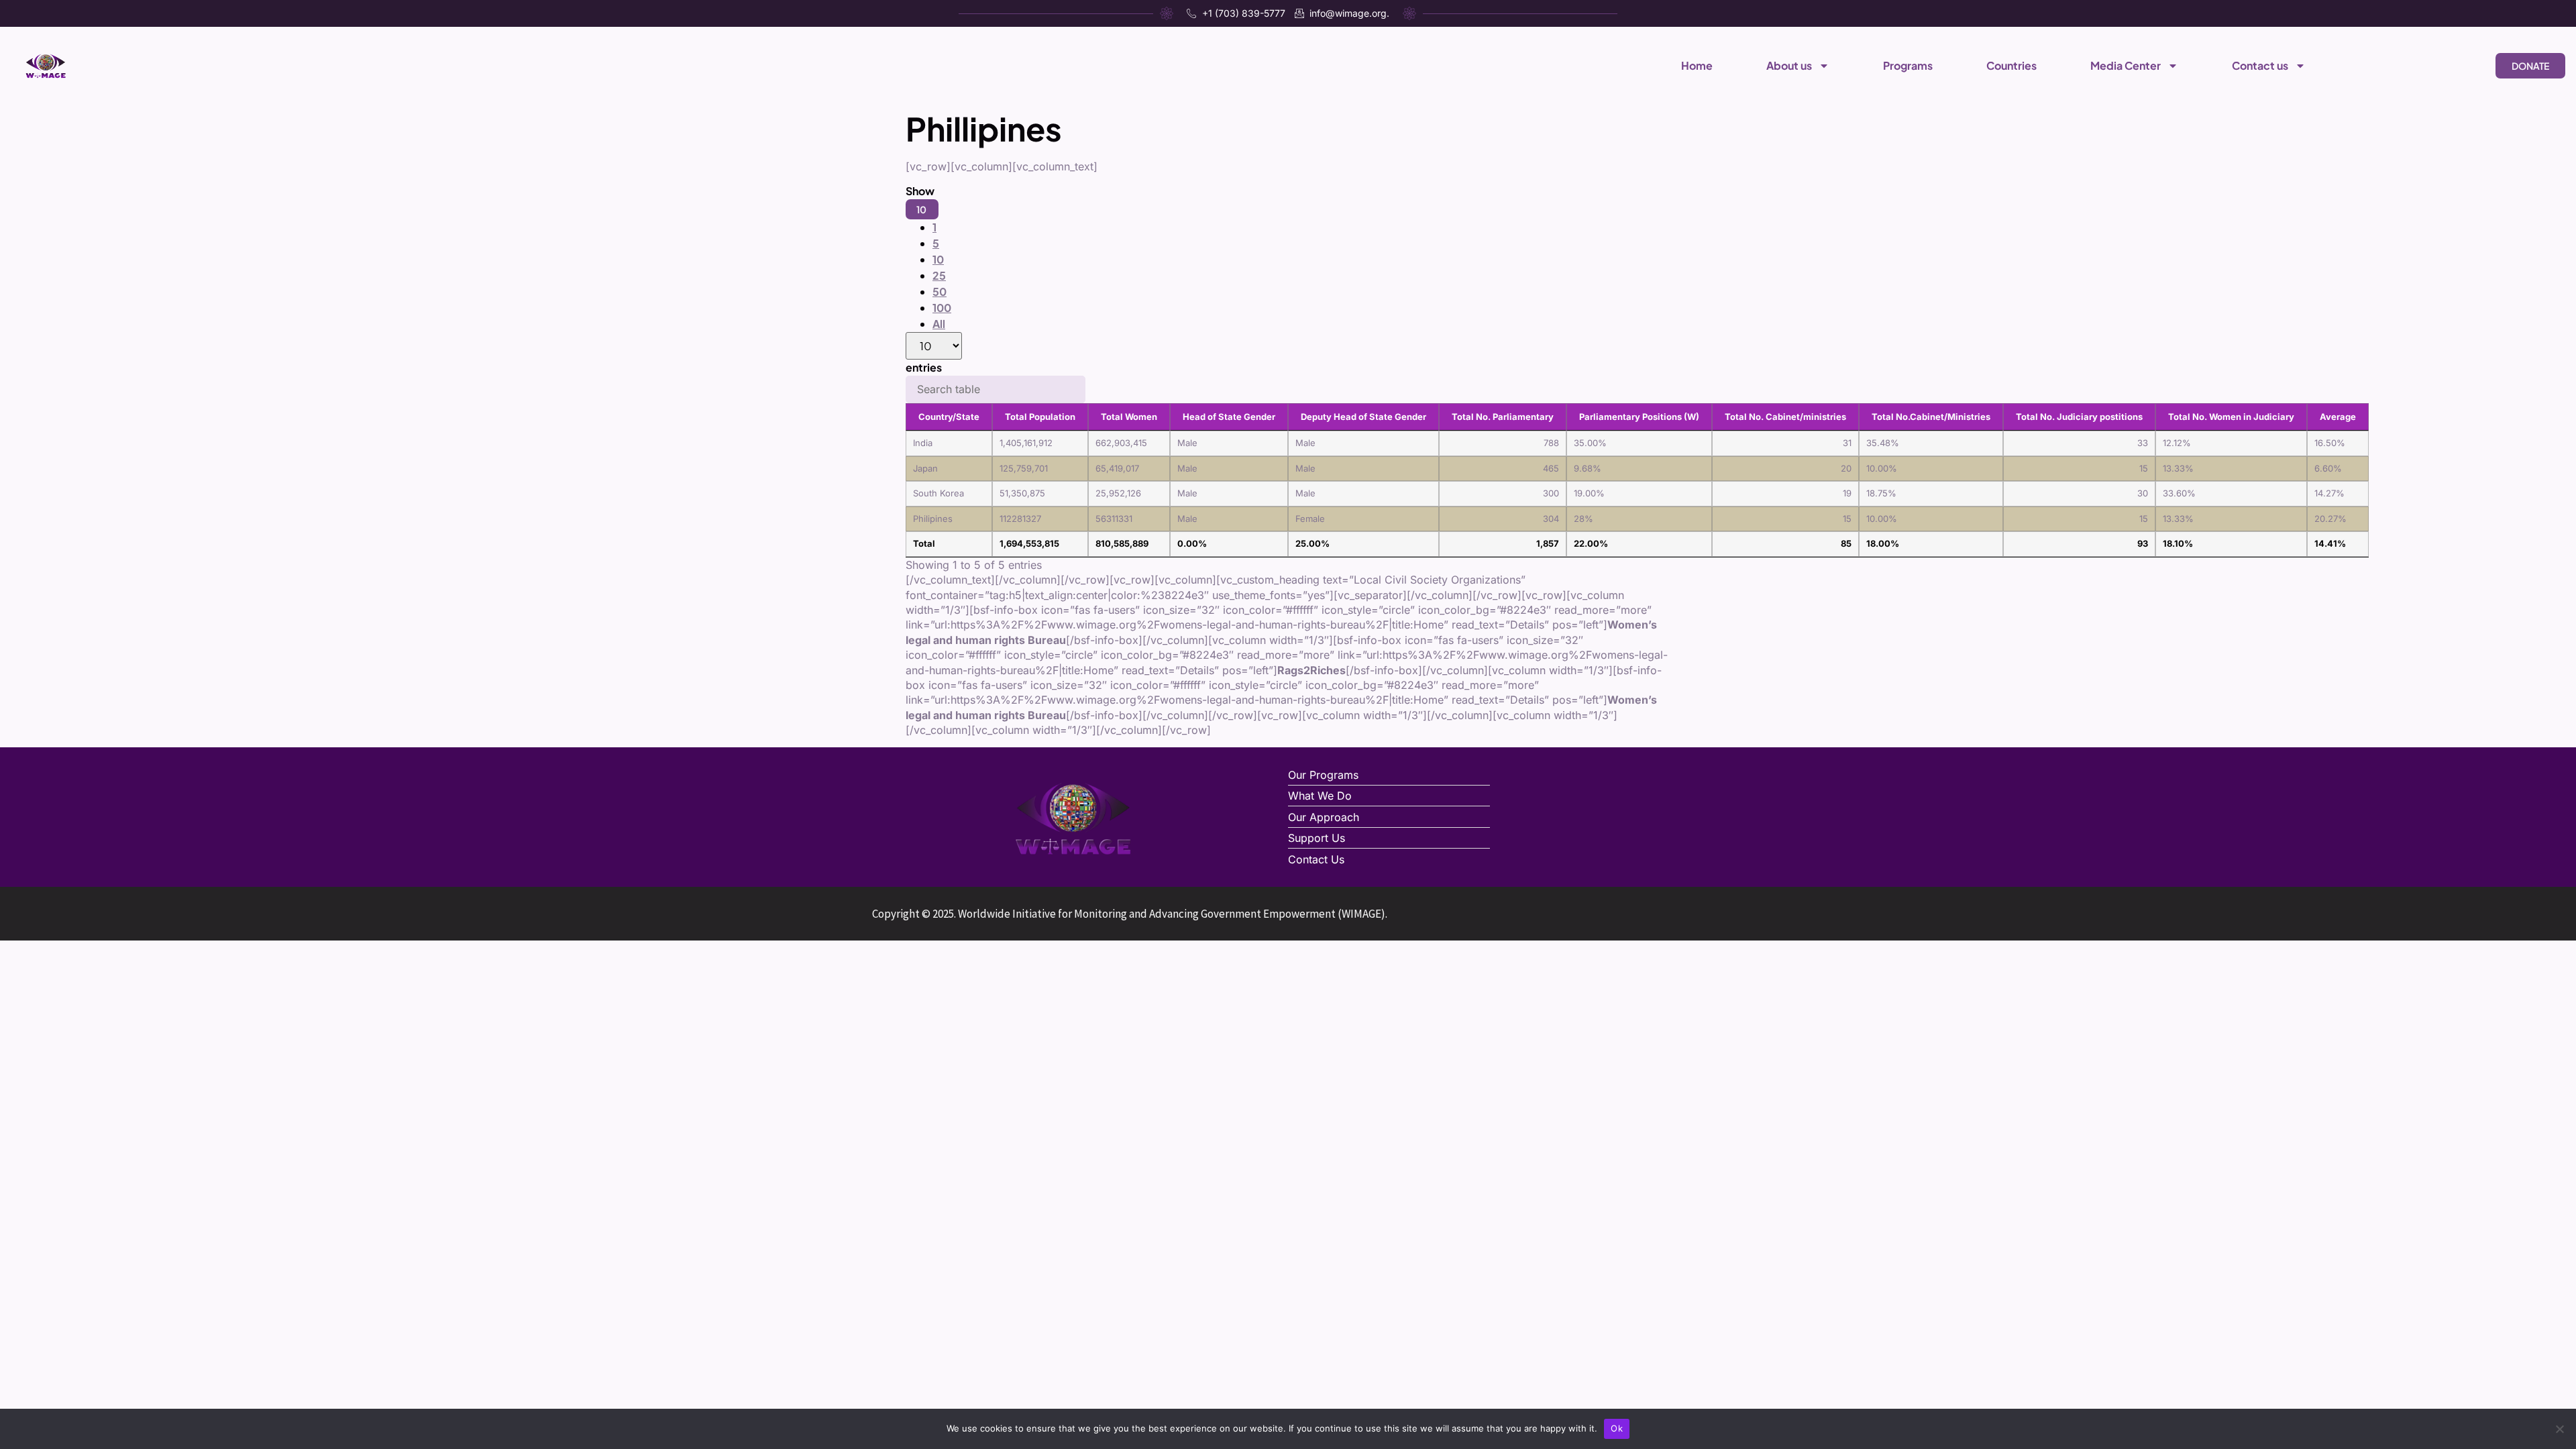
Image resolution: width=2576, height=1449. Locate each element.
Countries (2011, 65)
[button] (922, 209)
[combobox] (934, 276)
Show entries (928, 279)
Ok (1617, 1428)
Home (1697, 65)
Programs (1908, 65)
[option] (934, 227)
